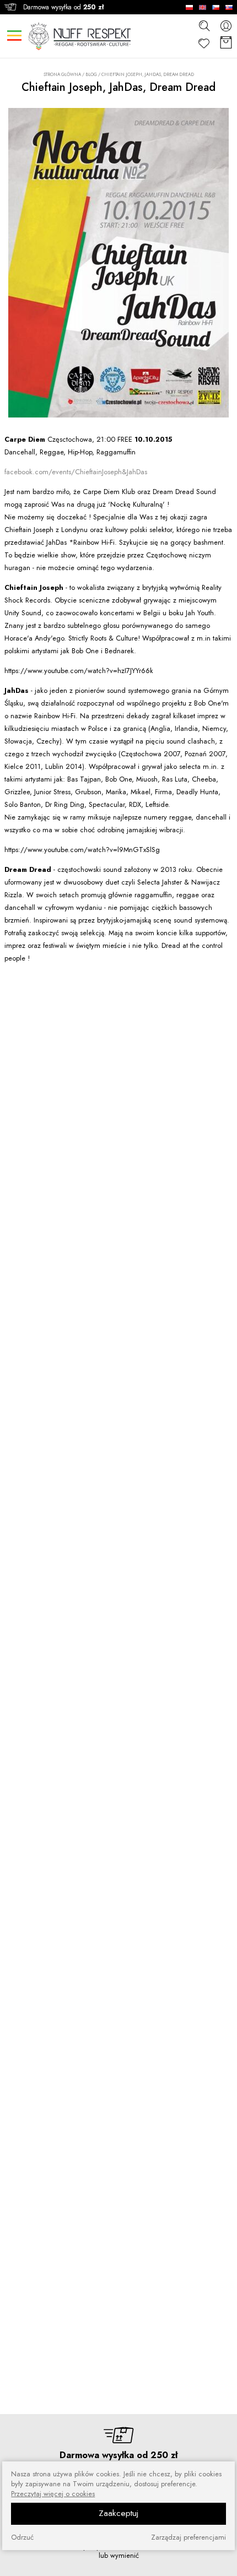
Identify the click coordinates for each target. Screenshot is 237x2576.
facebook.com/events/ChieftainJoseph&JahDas (76, 472)
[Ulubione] (204, 43)
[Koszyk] (226, 43)
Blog (91, 74)
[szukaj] (204, 25)
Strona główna (62, 75)
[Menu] (14, 36)
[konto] (226, 26)
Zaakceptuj (118, 2513)
